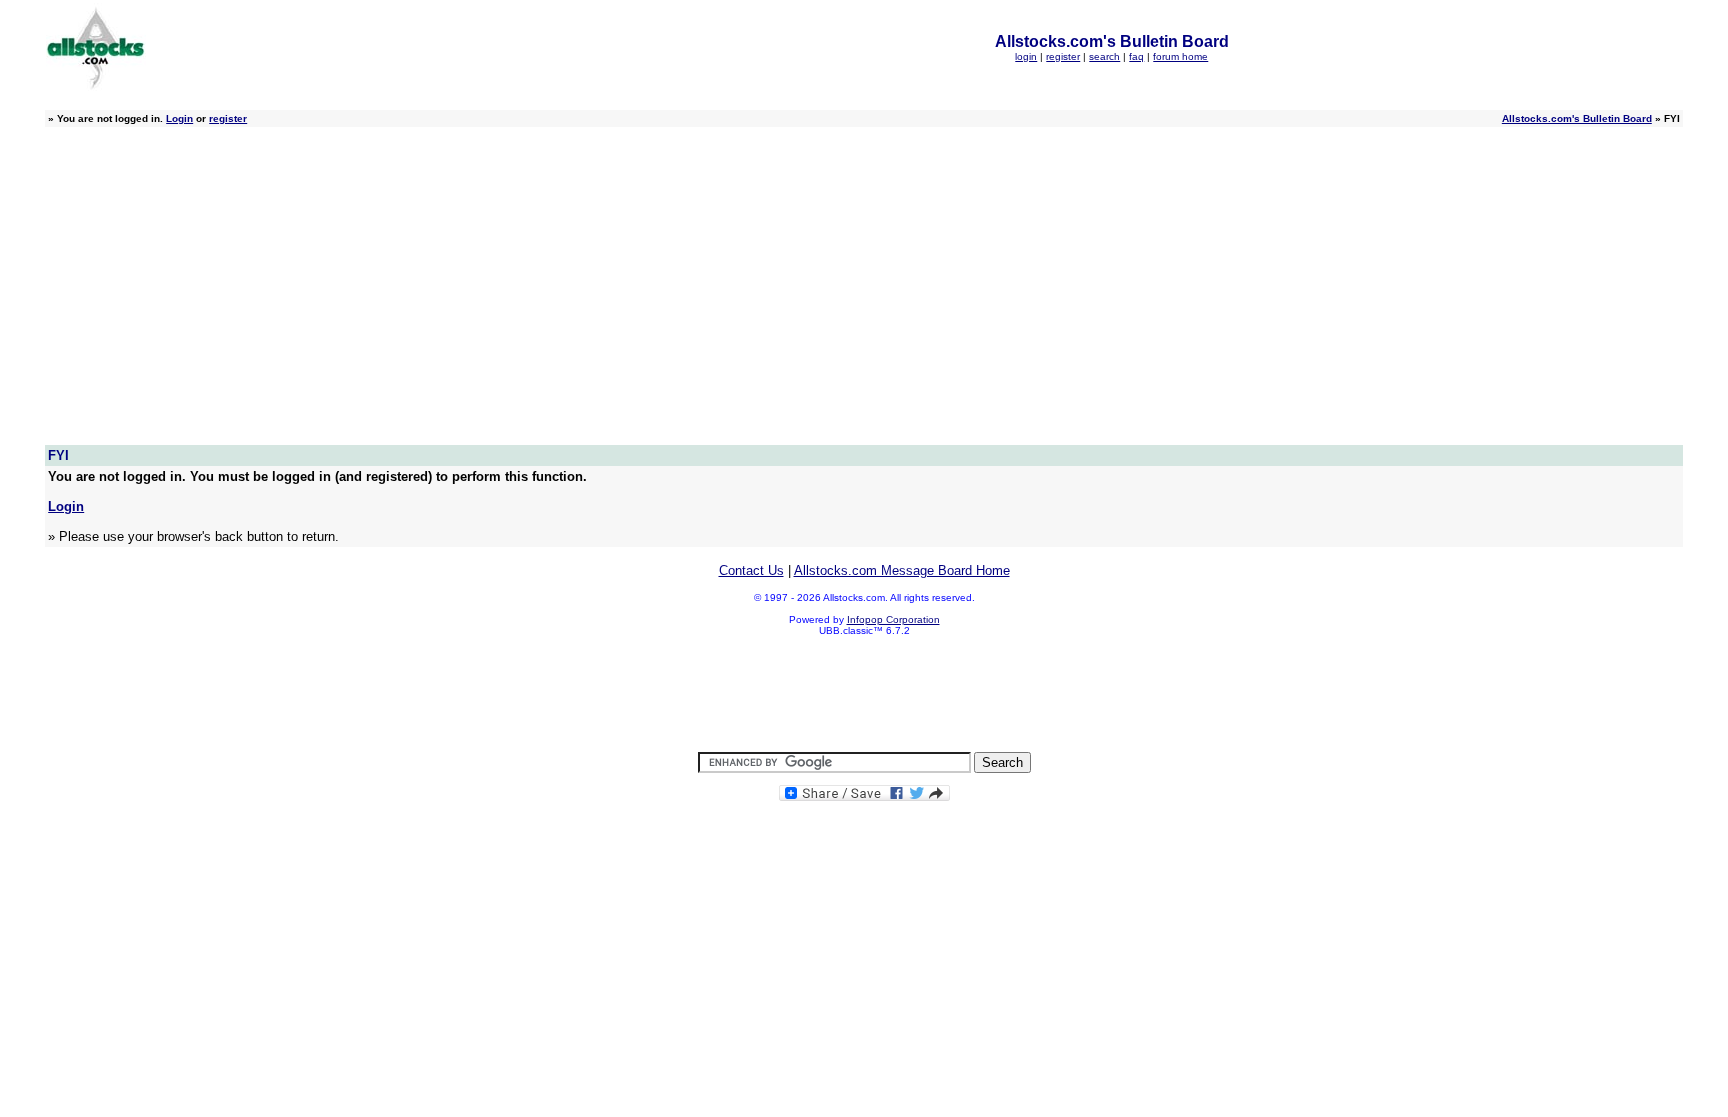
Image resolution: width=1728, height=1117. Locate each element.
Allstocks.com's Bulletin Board (1577, 118)
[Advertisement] (864, 295)
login (1026, 56)
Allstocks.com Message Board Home (902, 570)
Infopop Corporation (893, 619)
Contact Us (751, 570)
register (1063, 56)
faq (1136, 56)
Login (179, 118)
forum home (1180, 56)
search (1104, 56)
